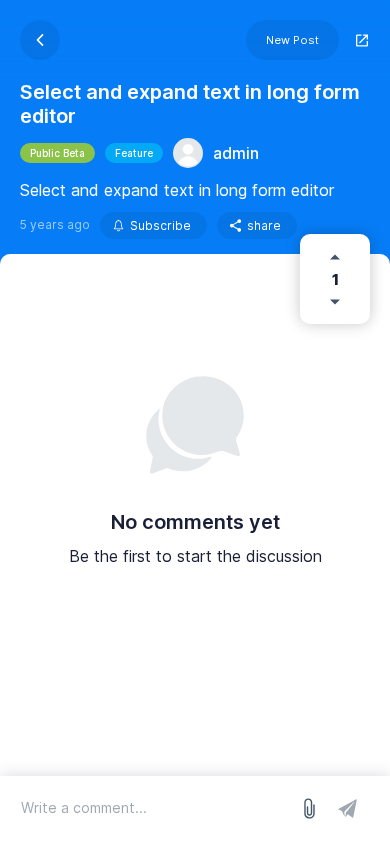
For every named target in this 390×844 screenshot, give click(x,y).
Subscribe (160, 225)
